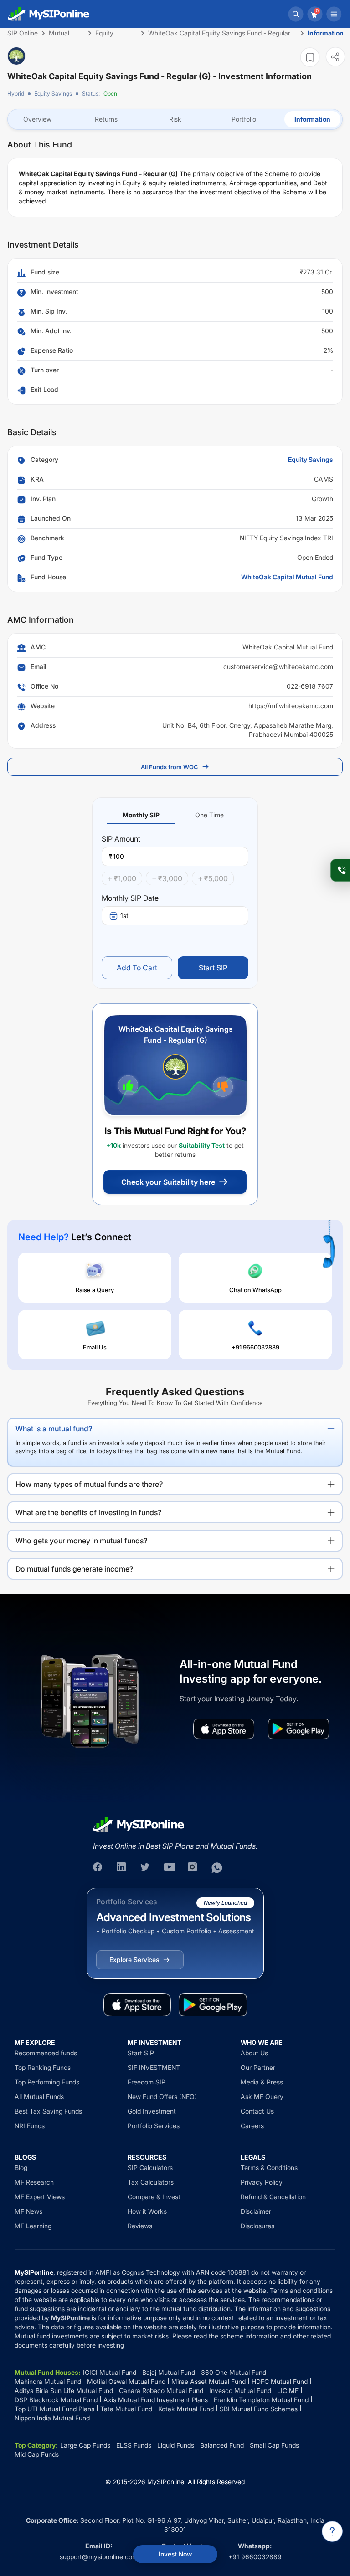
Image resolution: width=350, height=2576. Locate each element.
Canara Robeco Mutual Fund (161, 2391)
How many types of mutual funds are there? (89, 1484)
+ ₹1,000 (122, 878)
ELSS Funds (134, 2445)
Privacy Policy (262, 2182)
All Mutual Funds (39, 2097)
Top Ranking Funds (43, 2067)
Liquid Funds (176, 2445)
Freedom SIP (147, 2082)
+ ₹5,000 (213, 878)
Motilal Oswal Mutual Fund (126, 2381)
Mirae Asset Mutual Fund (208, 2381)
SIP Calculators (150, 2168)
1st (124, 915)
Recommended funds (46, 2053)
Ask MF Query (262, 2097)
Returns (106, 119)
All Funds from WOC (170, 767)
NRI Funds (30, 2126)
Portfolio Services (154, 2126)
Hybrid (16, 94)
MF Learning (33, 2226)
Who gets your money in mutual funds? (81, 1541)
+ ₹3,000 (167, 878)
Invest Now (175, 2554)
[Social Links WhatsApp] (217, 1868)
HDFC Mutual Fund (280, 2381)
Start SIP (213, 968)
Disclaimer (256, 2211)
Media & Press (262, 2082)
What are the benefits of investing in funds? (88, 1512)
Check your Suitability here (168, 1182)
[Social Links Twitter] (146, 1868)
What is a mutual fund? (54, 1429)
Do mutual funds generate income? (74, 1569)
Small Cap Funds (274, 2445)
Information (312, 119)
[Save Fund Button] (310, 57)
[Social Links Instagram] (193, 1868)
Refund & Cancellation (273, 2197)
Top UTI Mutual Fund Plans (54, 2409)
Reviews (140, 2226)
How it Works (147, 2211)
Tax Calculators (151, 2182)
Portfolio (244, 119)
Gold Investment (152, 2111)
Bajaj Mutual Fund (169, 2372)
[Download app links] (224, 1729)
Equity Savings (53, 94)
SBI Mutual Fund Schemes (259, 2409)
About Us (254, 2053)
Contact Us (257, 2111)
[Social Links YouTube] (170, 1868)
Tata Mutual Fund (126, 2409)
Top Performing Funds (47, 2082)
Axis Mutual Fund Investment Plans (156, 2400)
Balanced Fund (222, 2445)
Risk (175, 119)
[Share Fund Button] (335, 57)
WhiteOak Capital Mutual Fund (287, 577)
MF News (28, 2211)
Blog (21, 2168)
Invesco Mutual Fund (240, 2391)
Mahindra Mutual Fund (48, 2381)
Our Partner (258, 2067)
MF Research (34, 2182)
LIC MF (288, 2391)
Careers (252, 2126)
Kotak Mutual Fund (186, 2409)
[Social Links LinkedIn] (122, 1868)
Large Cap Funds (85, 2445)
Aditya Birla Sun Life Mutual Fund (64, 2391)
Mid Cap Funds (37, 2454)
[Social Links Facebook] (98, 1868)
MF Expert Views (40, 2197)
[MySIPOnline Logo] (49, 14)
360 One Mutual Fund (234, 2372)
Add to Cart (137, 968)
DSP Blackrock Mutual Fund (56, 2400)
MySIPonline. (167, 2482)
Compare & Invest (154, 2197)
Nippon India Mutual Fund (52, 2418)
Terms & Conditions (269, 2168)
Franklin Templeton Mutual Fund (261, 2400)
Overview (37, 119)
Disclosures (257, 2226)
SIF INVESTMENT (154, 2067)
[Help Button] (332, 2531)
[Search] (296, 14)
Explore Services (134, 1960)
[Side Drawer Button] (334, 14)
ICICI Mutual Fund (110, 2372)
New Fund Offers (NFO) (162, 2097)
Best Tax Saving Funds (48, 2111)
